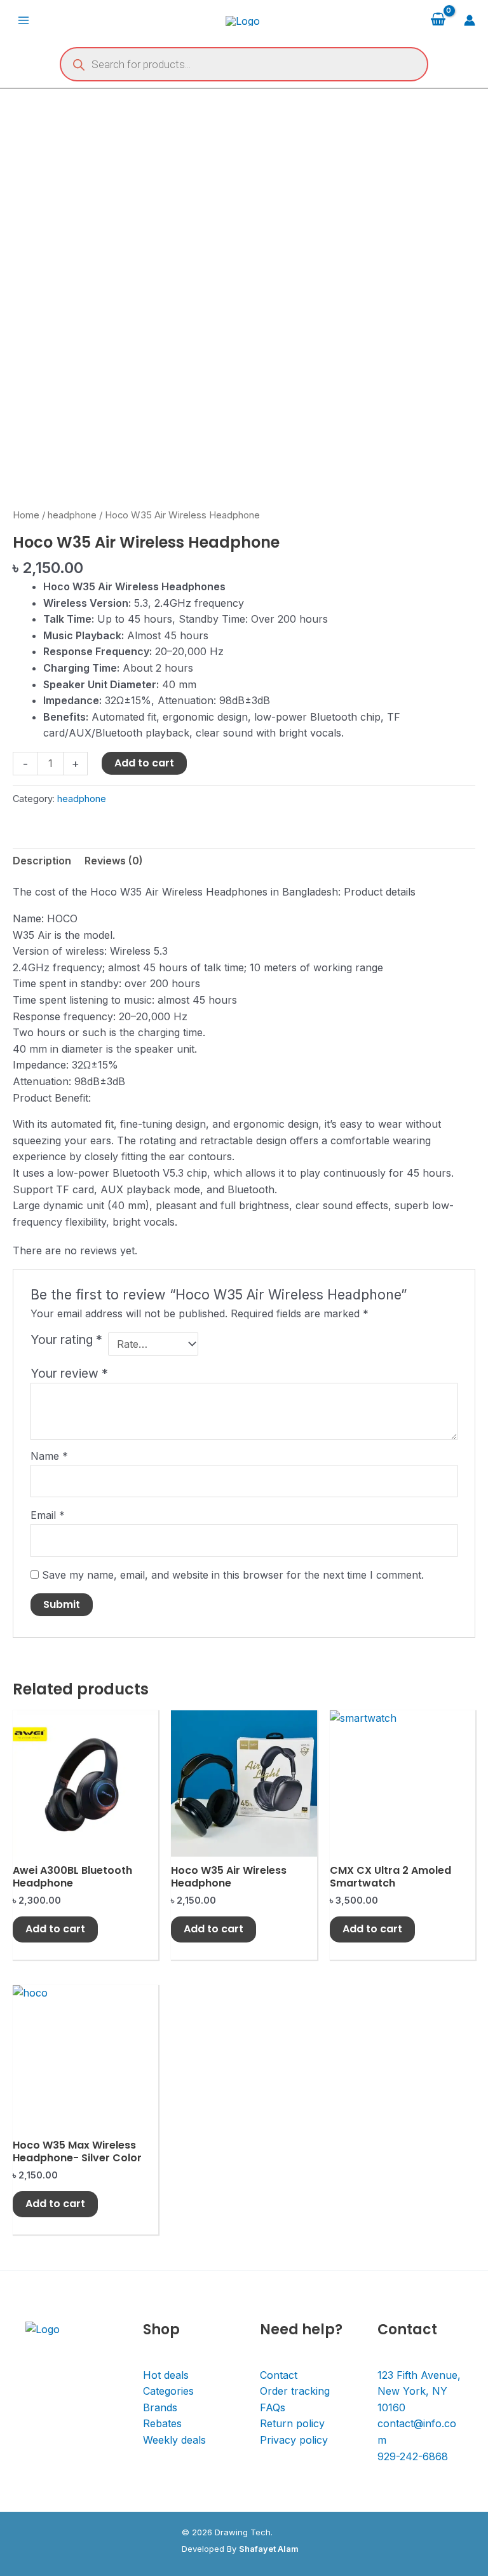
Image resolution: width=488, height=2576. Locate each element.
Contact (279, 2375)
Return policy (292, 2423)
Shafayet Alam (269, 2549)
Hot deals (166, 2375)
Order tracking (295, 2391)
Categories (168, 2391)
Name (49, 1456)
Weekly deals (174, 2440)
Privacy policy (294, 2440)
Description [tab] (42, 861)
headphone (72, 515)
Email (48, 1515)
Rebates (162, 2423)
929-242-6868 (413, 2456)
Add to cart (144, 763)
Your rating (66, 1340)
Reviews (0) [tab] (114, 861)
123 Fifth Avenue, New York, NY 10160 (419, 2391)
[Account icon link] (470, 20)
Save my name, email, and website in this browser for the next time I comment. (233, 1575)
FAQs (273, 2407)
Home (26, 515)
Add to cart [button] (55, 1929)
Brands (160, 2407)
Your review (69, 1373)
